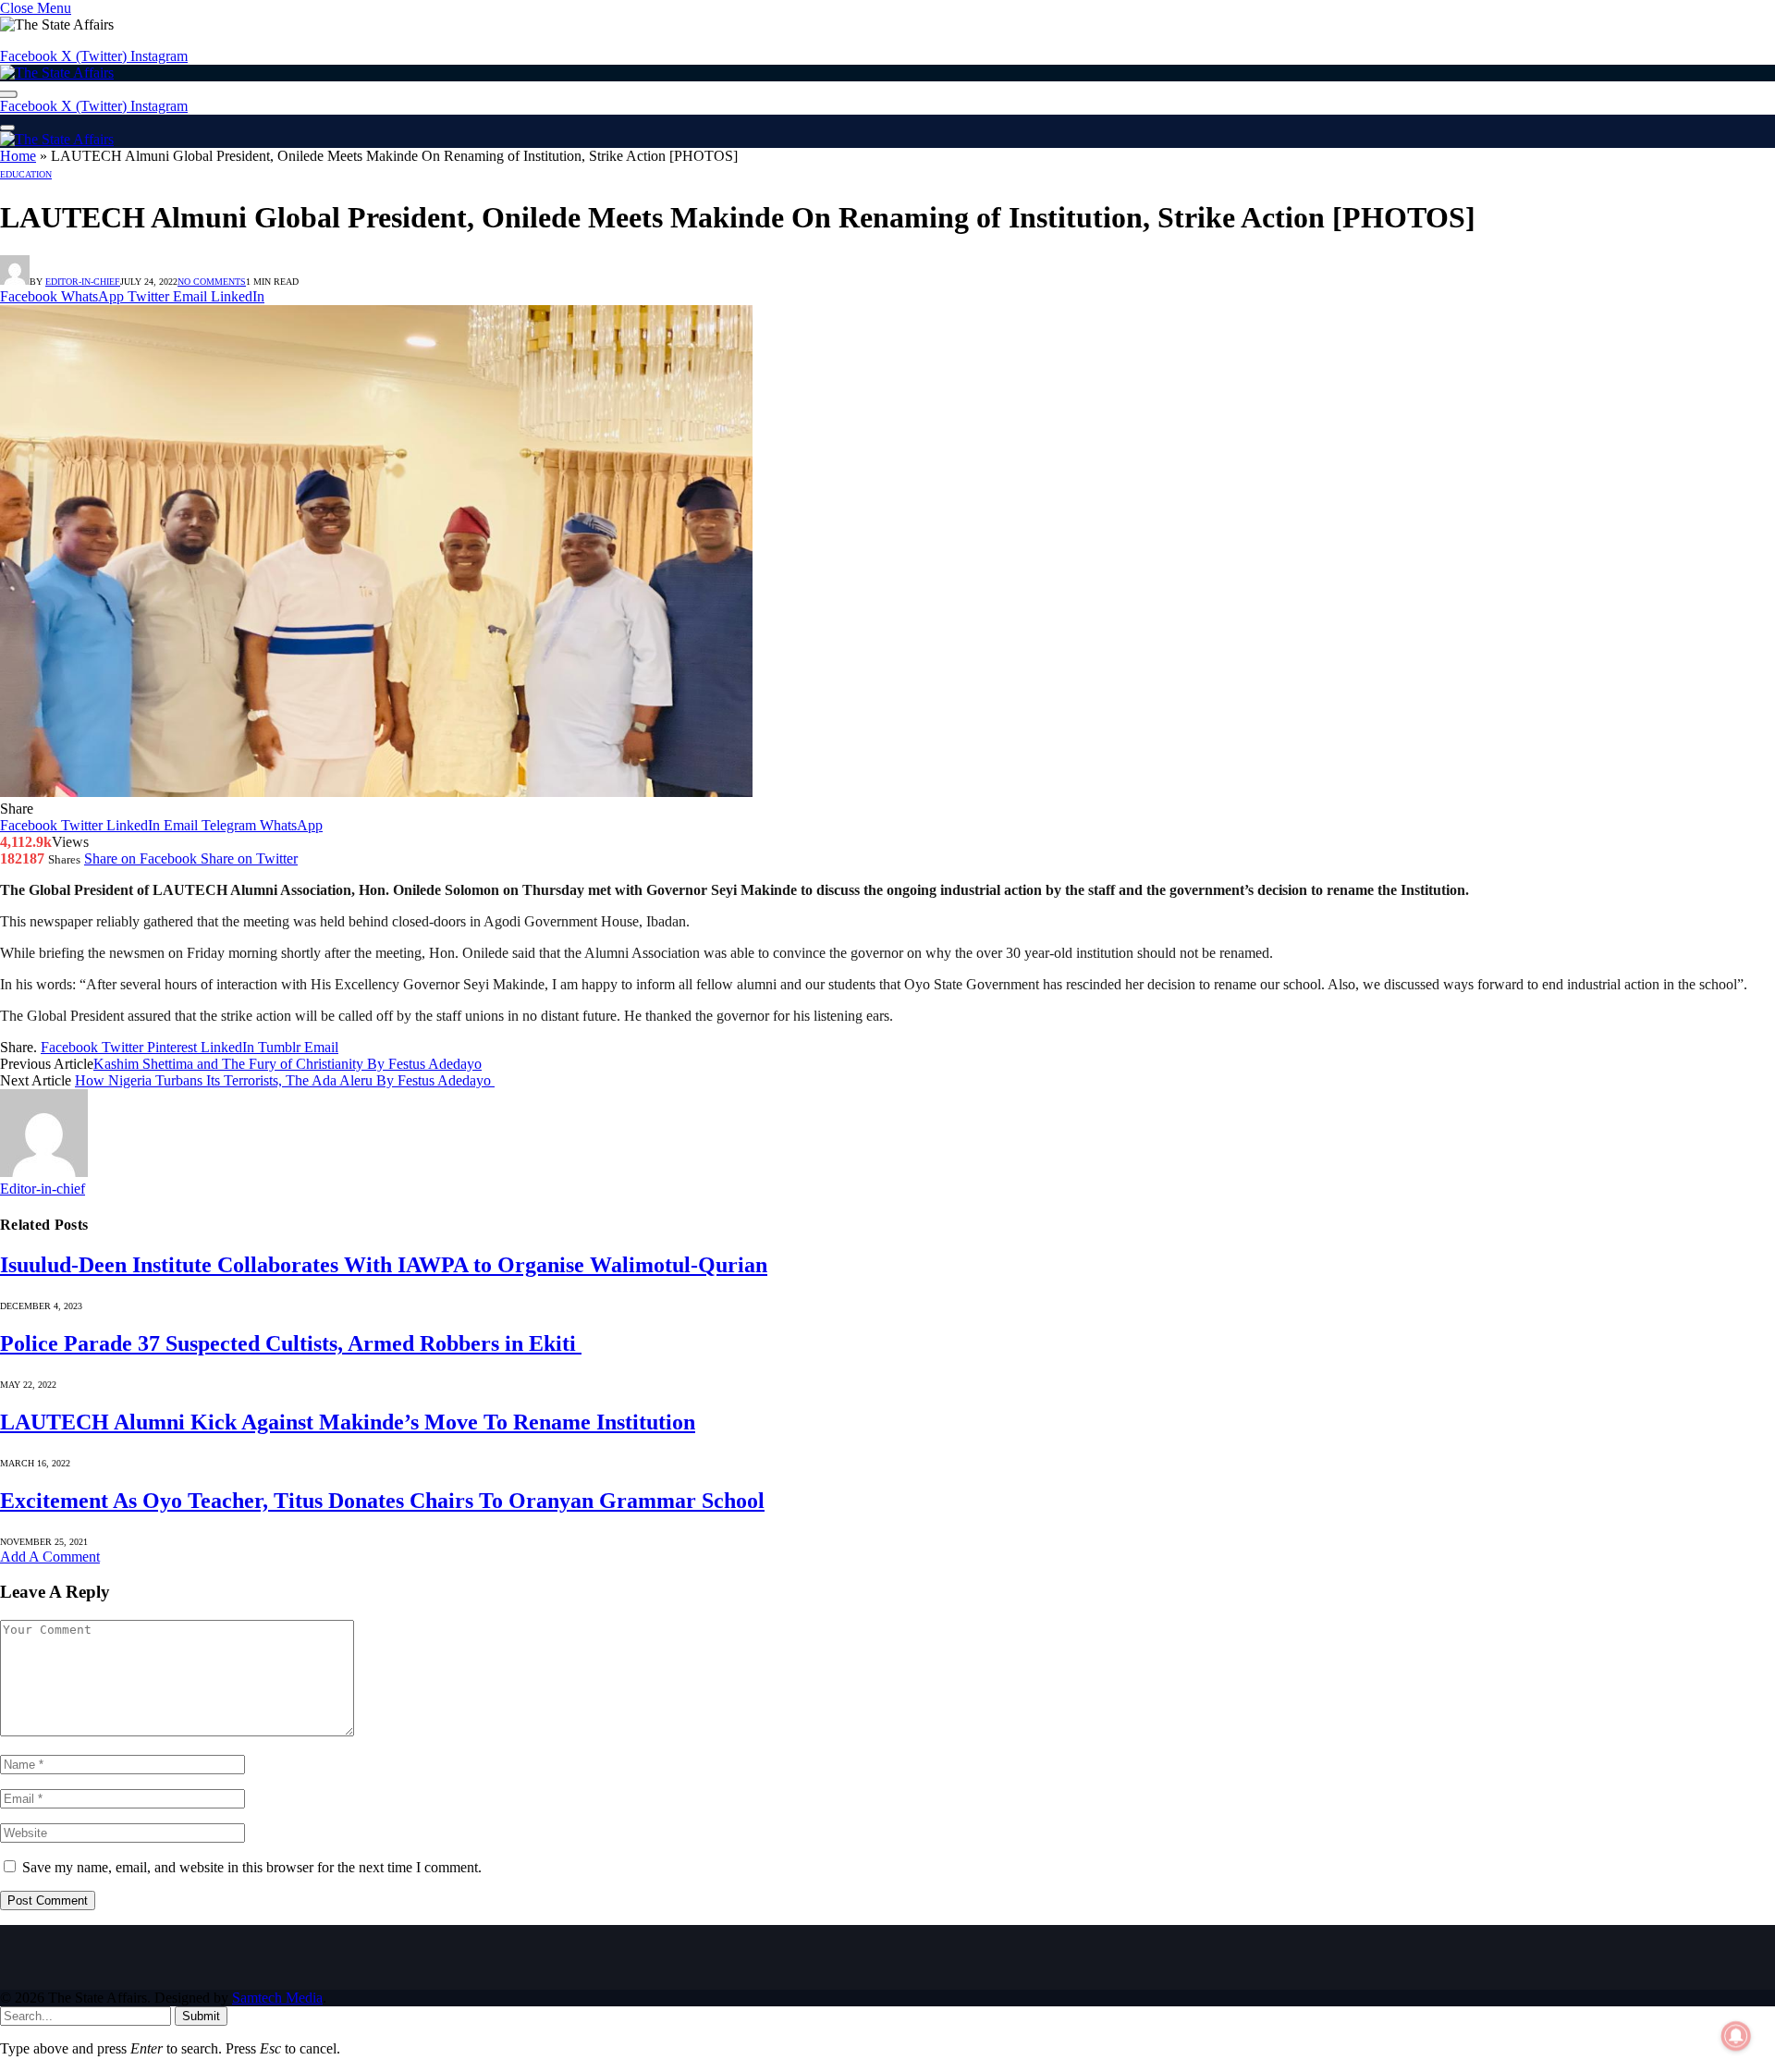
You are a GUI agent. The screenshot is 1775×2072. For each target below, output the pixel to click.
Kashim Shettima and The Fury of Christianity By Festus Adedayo (288, 1064)
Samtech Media (277, 1998)
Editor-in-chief (83, 282)
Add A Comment (50, 1557)
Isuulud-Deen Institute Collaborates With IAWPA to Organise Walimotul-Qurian (384, 1265)
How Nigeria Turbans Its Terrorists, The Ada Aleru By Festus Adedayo (285, 1080)
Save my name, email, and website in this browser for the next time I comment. (252, 1867)
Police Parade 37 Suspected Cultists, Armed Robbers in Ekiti (291, 1343)
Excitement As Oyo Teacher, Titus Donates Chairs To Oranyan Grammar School (382, 1501)
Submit (201, 2016)
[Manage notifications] (1736, 2036)
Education (26, 174)
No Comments (212, 282)
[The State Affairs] (57, 73)
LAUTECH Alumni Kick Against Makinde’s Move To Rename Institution (348, 1422)
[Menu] (7, 128)
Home (18, 156)
